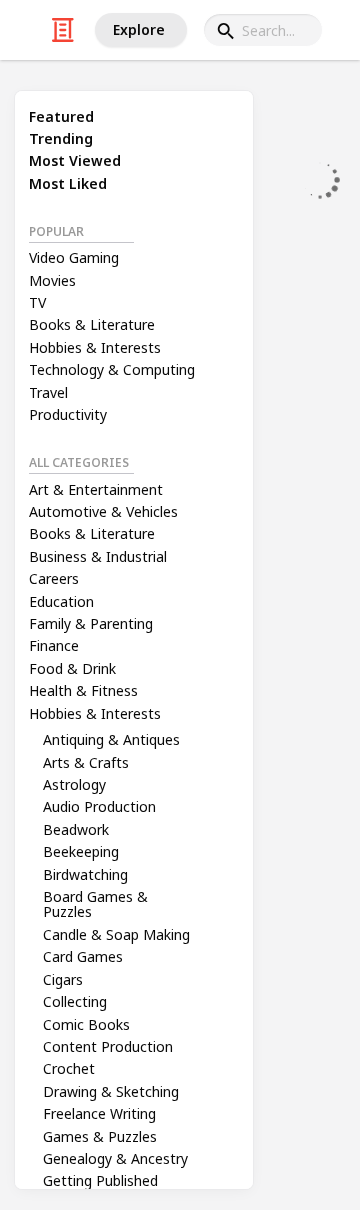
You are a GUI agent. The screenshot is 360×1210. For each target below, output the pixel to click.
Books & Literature (92, 324)
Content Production (108, 1046)
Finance (54, 645)
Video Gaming (74, 257)
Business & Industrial (98, 556)
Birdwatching (85, 874)
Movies (52, 280)
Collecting (75, 1001)
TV (37, 302)
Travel (48, 392)
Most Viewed (75, 160)
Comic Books (86, 1024)
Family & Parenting (91, 623)
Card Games (83, 956)
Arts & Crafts (86, 762)
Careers (54, 578)
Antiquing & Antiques (111, 739)
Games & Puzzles (100, 1136)
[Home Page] (63, 30)
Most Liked (68, 183)
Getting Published (100, 1180)
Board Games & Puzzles (95, 904)
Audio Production (99, 806)
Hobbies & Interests (95, 347)
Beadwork (76, 829)
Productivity (68, 414)
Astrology (74, 784)
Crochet (69, 1068)
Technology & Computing (112, 369)
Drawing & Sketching (111, 1091)
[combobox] (263, 30)
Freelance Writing (99, 1113)
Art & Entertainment (96, 489)
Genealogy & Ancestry (115, 1158)
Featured (61, 116)
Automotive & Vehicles (103, 511)
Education (61, 601)
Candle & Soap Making (116, 934)
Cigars (63, 979)
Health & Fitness (83, 690)
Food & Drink (72, 668)
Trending (61, 138)
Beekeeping (81, 851)
